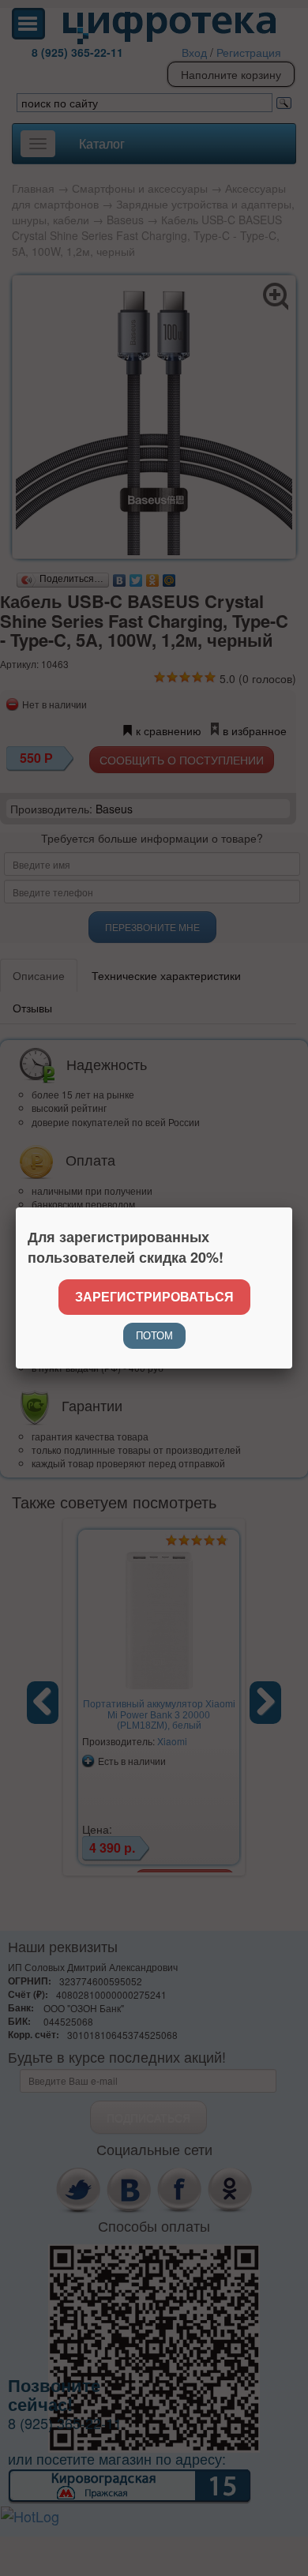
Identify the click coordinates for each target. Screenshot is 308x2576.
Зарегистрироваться (154, 1296)
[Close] (292, 1207)
